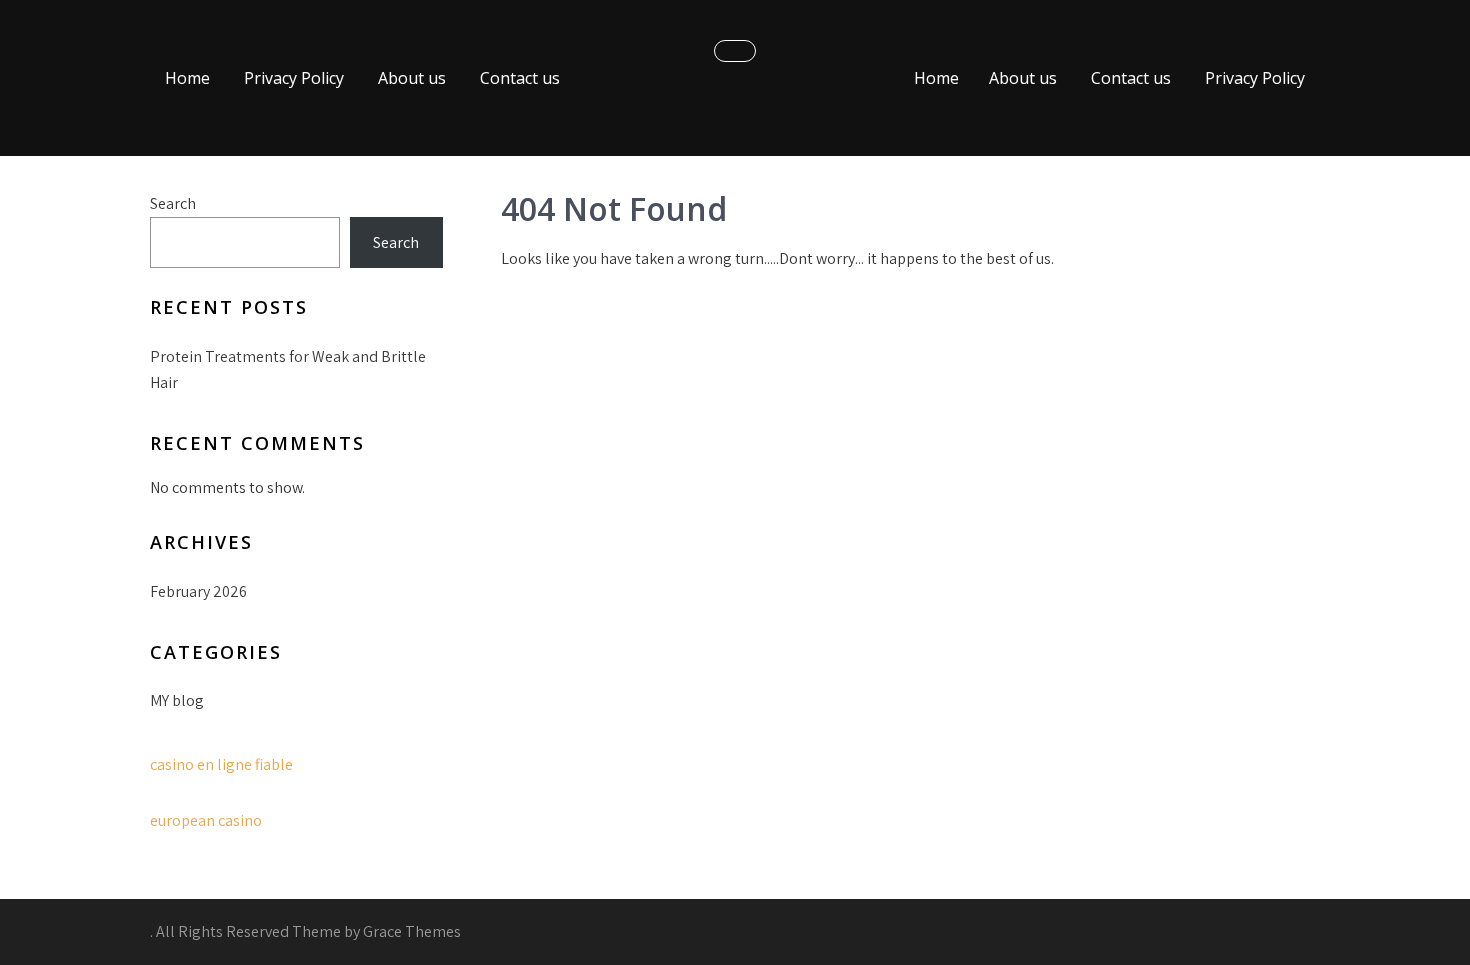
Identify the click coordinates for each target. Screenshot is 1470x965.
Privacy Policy (294, 78)
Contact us (520, 78)
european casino (206, 820)
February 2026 (198, 591)
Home (187, 78)
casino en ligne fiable (221, 764)
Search (173, 203)
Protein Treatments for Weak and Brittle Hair (288, 369)
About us (412, 78)
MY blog (177, 700)
